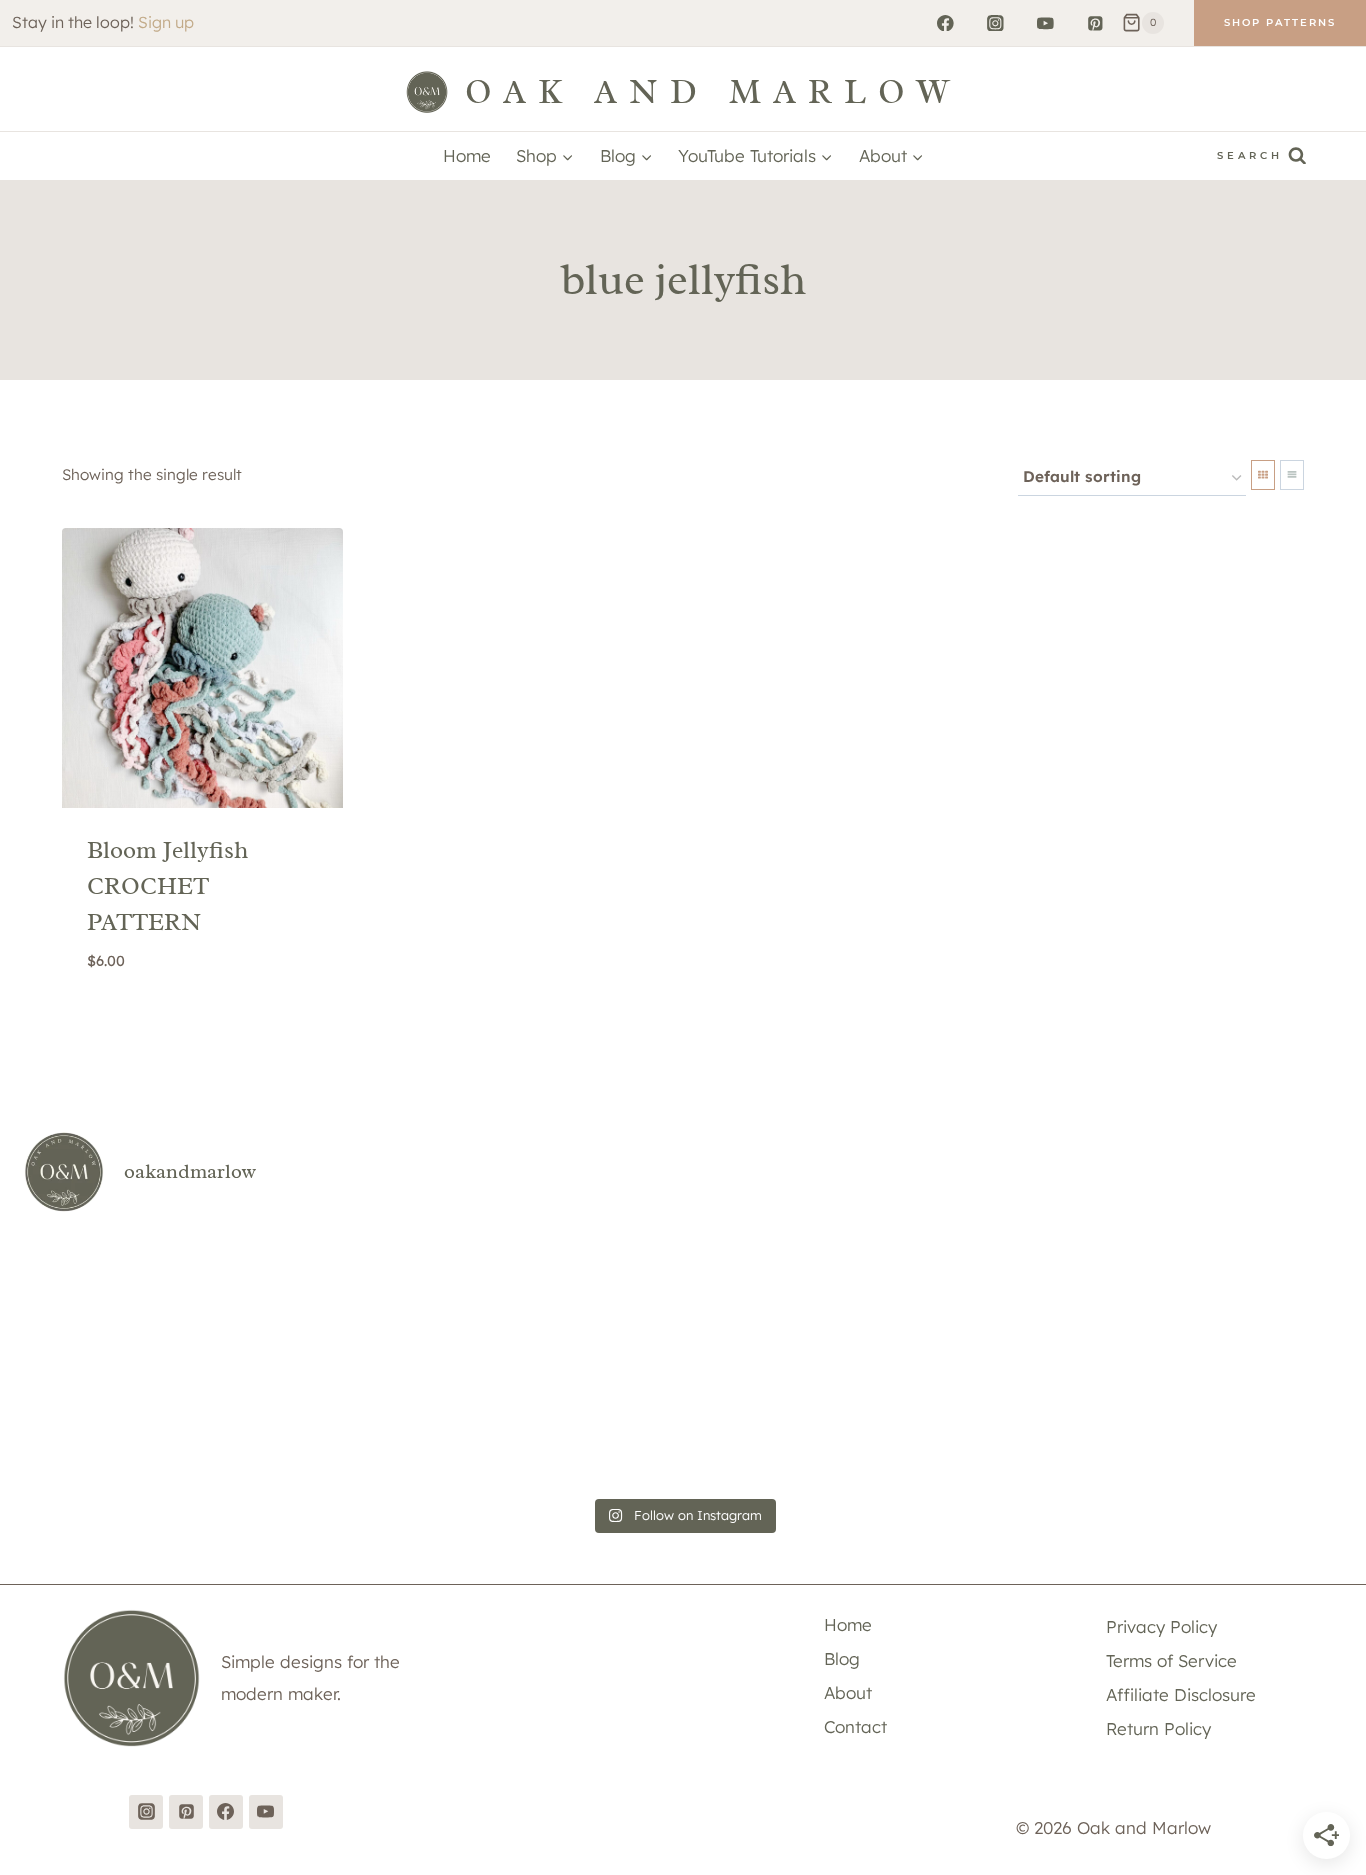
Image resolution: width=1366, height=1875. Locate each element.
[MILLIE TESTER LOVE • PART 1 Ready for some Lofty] (572, 1295)
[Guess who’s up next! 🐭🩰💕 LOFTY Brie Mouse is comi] (129, 1295)
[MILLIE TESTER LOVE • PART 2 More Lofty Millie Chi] (350, 1295)
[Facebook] (945, 22)
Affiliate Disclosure (1181, 1694)
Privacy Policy (1161, 1626)
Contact (855, 1726)
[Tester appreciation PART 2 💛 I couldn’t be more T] (572, 1423)
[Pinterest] (1095, 22)
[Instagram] (995, 22)
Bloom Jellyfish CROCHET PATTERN (167, 886)
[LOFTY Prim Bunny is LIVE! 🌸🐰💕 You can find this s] (1014, 1423)
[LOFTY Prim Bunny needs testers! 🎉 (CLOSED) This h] (1236, 1423)
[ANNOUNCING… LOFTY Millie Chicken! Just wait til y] (350, 1423)
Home (467, 155)
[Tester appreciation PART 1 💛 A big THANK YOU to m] (793, 1423)
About (848, 1692)
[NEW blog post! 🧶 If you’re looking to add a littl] (129, 1423)
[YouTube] (1045, 22)
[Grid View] (1263, 475)
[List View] (1292, 475)
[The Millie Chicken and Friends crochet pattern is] (793, 1295)
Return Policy (1158, 1728)
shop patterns (1280, 22)
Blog (842, 1658)
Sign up (166, 22)
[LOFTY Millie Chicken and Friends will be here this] (1014, 1295)
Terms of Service (1171, 1660)
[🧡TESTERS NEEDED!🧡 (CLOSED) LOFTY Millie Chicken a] (1236, 1295)
